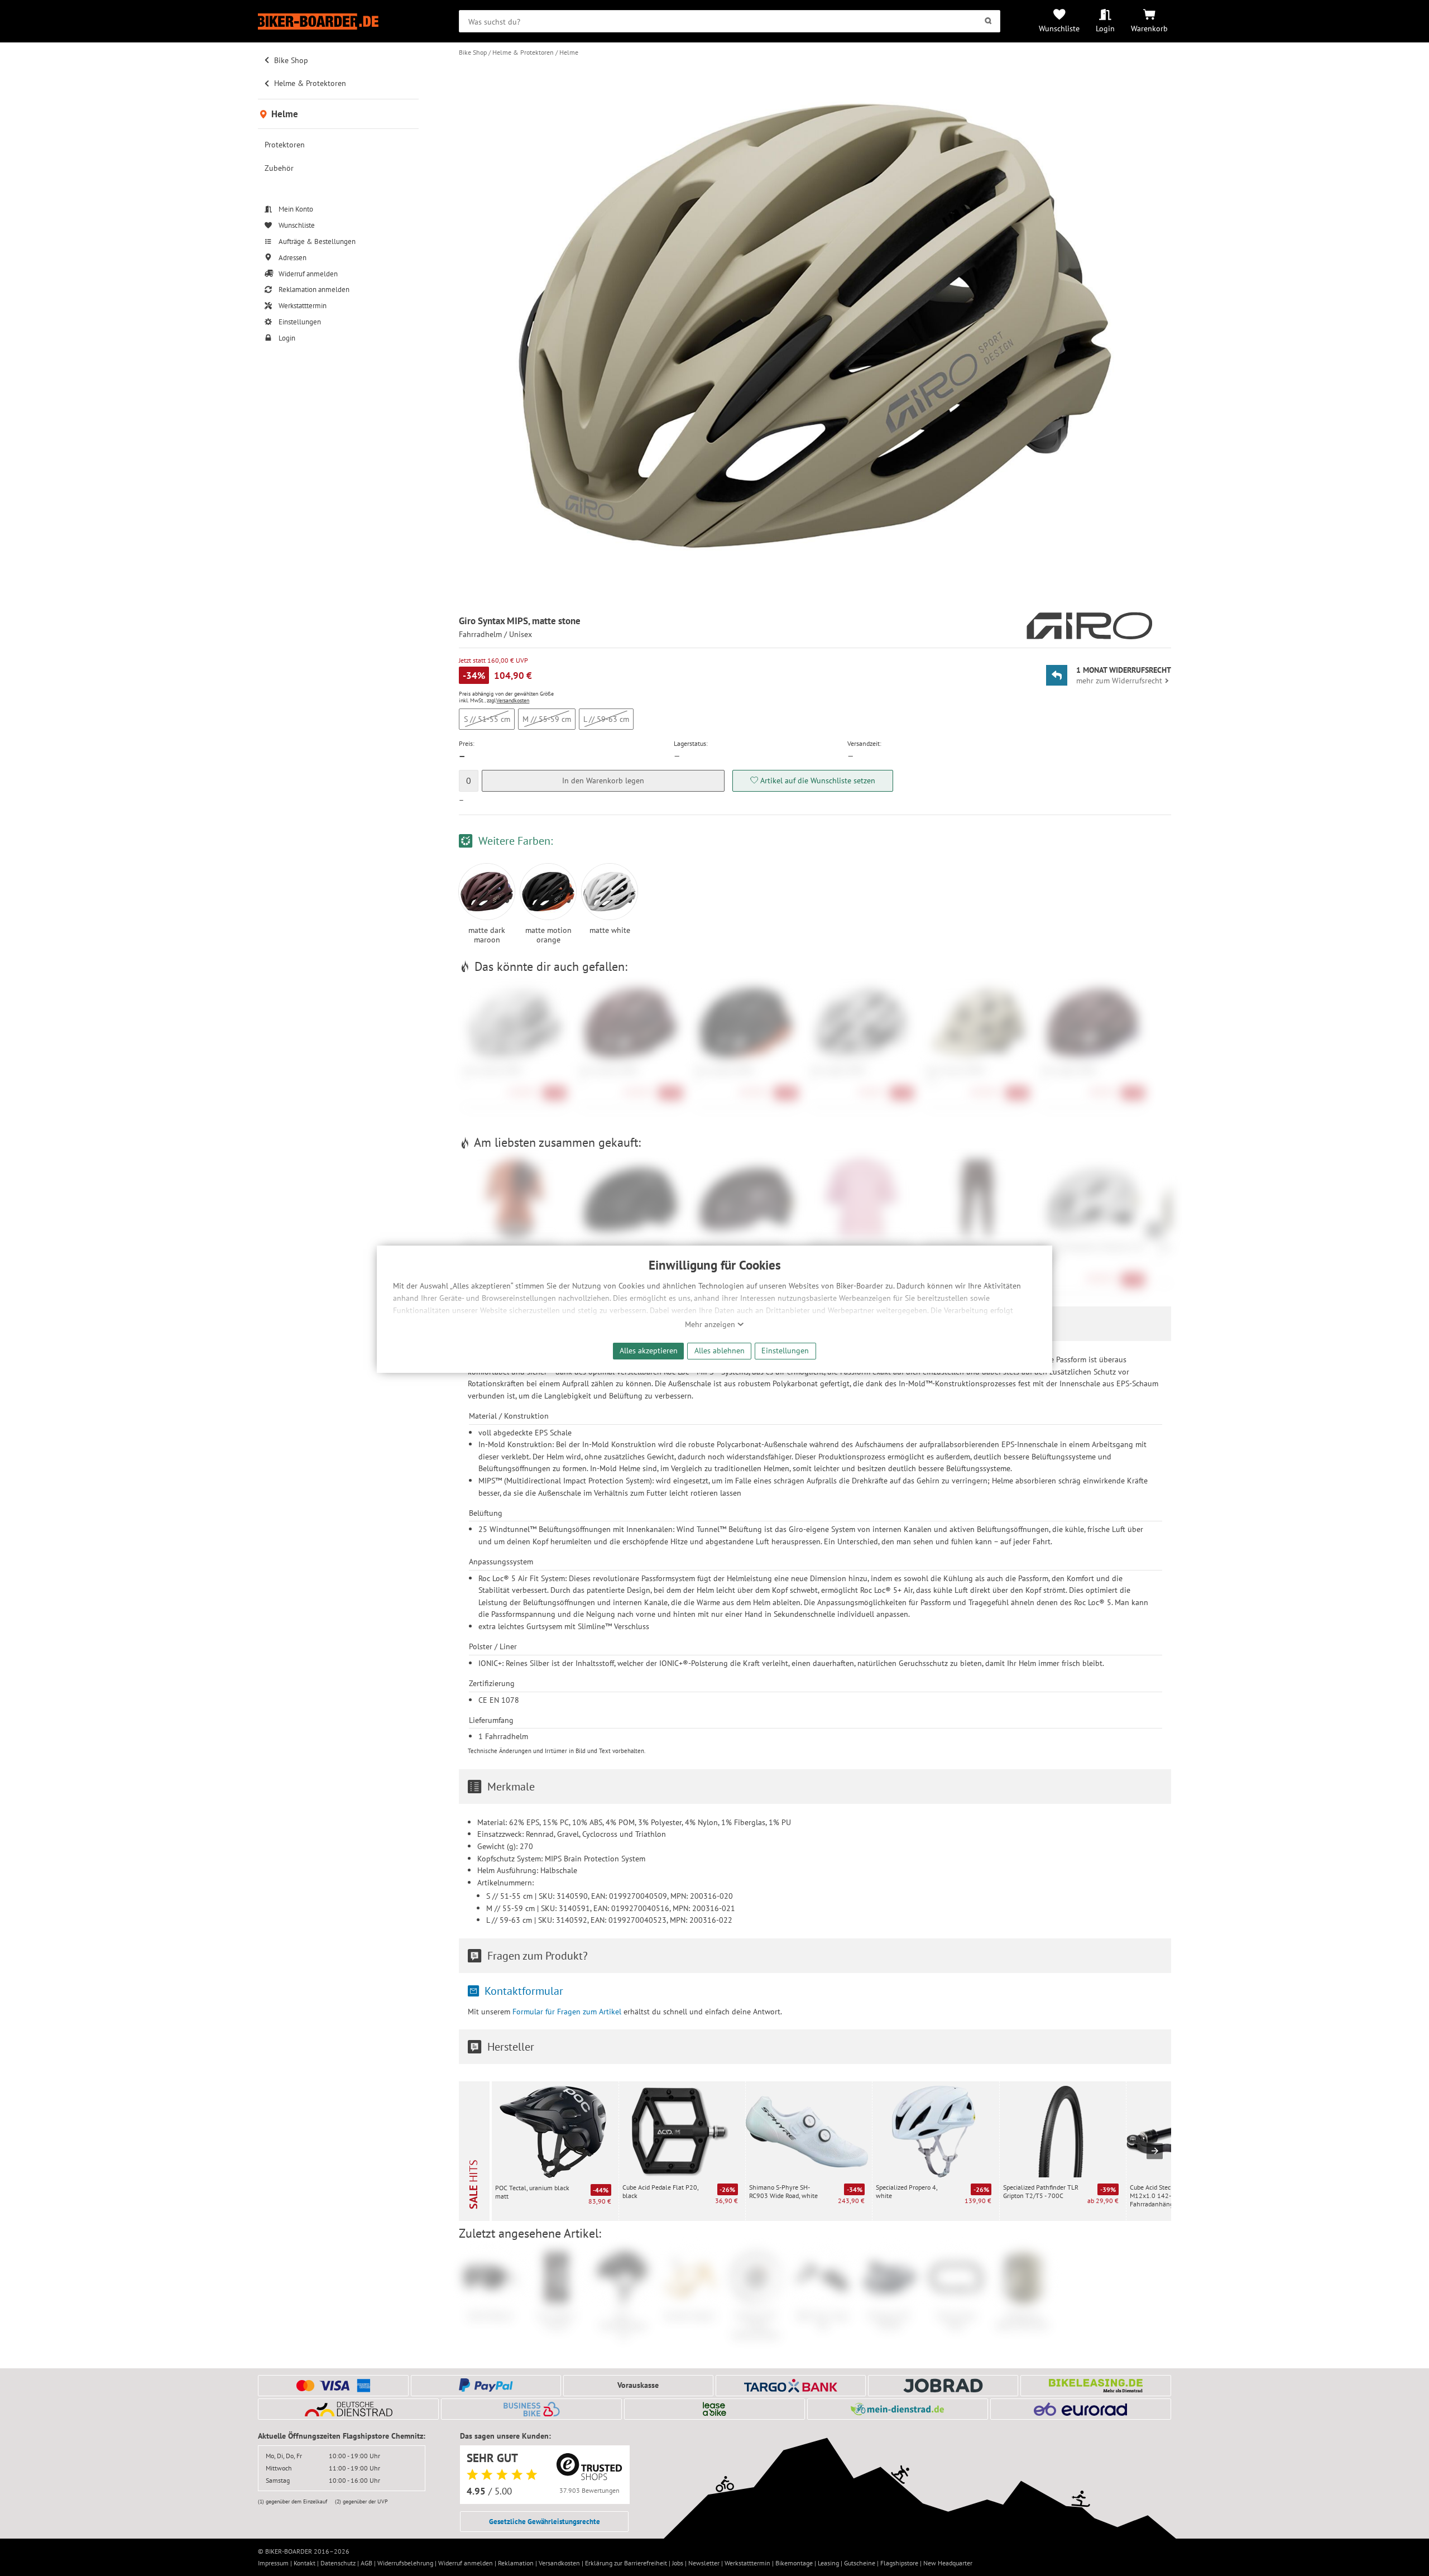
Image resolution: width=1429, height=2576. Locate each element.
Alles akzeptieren (649, 1350)
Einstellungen (785, 1350)
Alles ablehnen (720, 1350)
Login (1105, 28)
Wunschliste (1059, 28)
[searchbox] (729, 21)
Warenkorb (1149, 28)
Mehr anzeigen (711, 1324)
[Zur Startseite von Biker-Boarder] (338, 21)
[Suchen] (988, 21)
